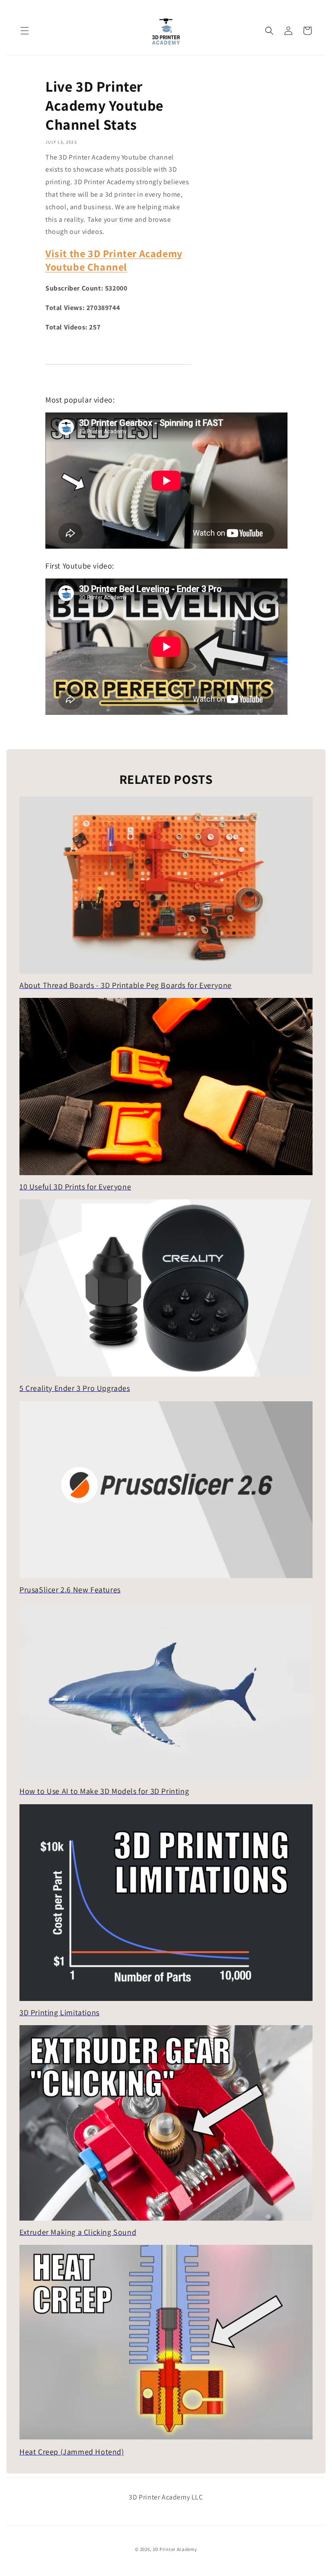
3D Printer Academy (175, 2549)
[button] (25, 31)
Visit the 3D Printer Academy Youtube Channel (114, 260)
